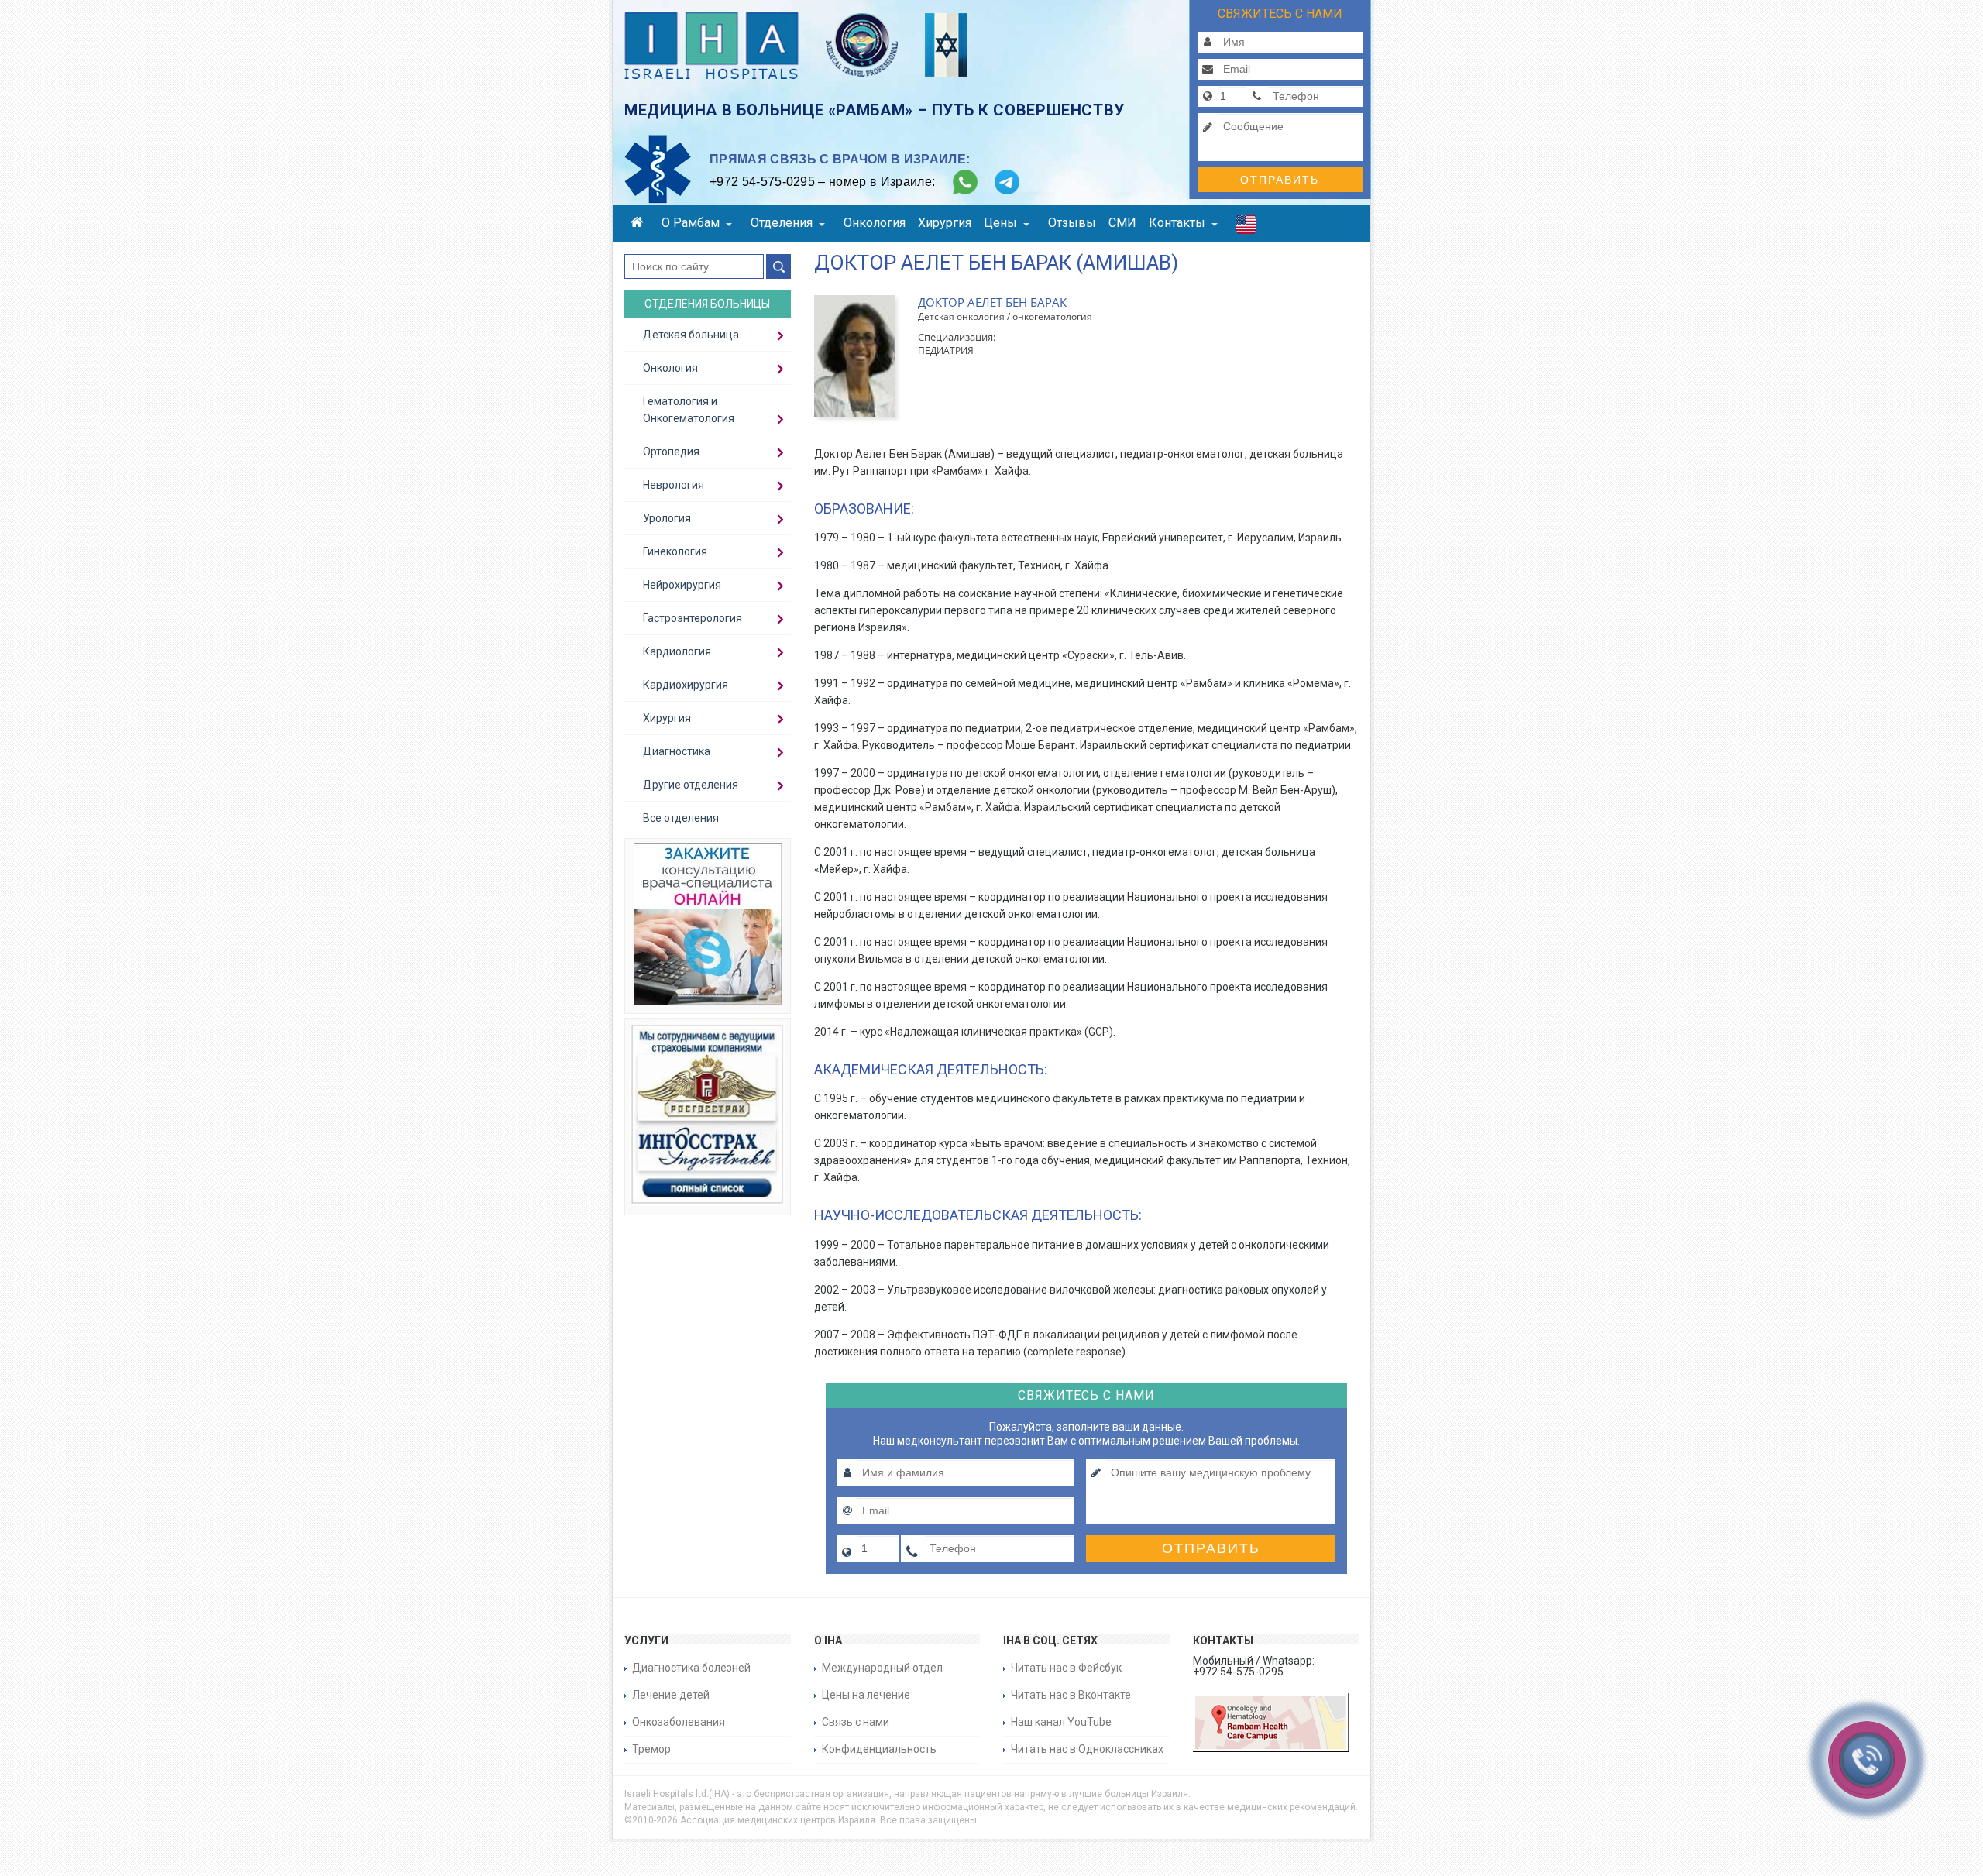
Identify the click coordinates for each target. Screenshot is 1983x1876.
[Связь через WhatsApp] (965, 182)
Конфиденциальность (879, 1749)
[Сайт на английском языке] (1246, 228)
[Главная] (640, 224)
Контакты (1177, 223)
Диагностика (677, 751)
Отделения (782, 223)
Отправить (1280, 180)
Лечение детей (671, 1695)
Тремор (651, 1749)
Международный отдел (882, 1668)
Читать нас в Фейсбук (1066, 1668)
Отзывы (1072, 223)
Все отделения (681, 818)
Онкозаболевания (679, 1722)
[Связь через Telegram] (1007, 182)
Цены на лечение (866, 1695)
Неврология (674, 485)
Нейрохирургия (682, 585)
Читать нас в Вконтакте (1071, 1695)
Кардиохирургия (686, 685)
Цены (1000, 223)
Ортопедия (671, 452)
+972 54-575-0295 (762, 182)
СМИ (1122, 223)
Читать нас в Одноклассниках (1087, 1749)
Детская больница (691, 335)
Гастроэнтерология (693, 618)
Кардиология (677, 651)
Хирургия (945, 223)
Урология (667, 518)
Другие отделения (691, 785)
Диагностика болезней (691, 1668)
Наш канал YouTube (1061, 1722)
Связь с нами (856, 1722)
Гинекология (675, 551)
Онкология (875, 223)
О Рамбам (691, 223)
